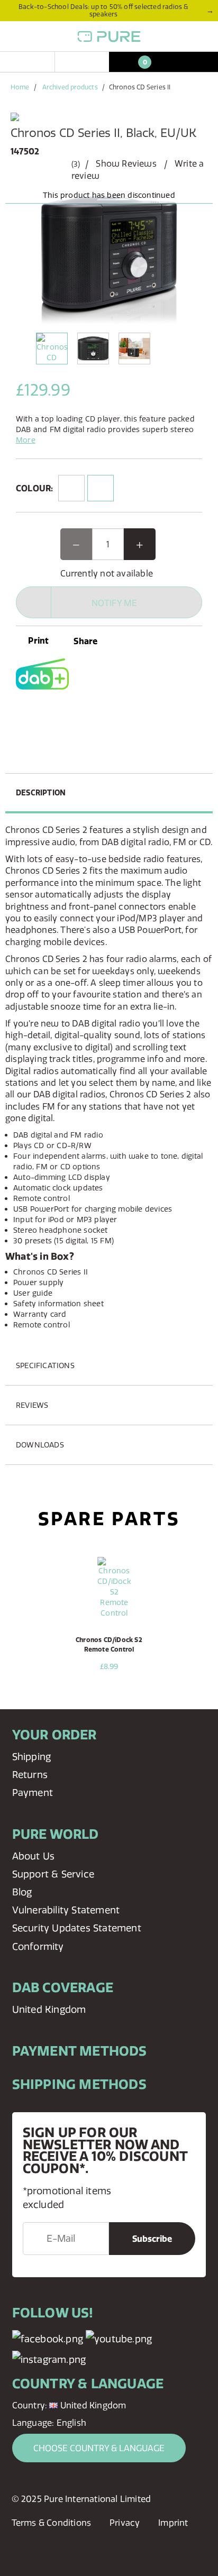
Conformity (38, 1946)
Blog (22, 1892)
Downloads (40, 1445)
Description (41, 793)
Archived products (70, 87)
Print (37, 640)
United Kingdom (49, 2009)
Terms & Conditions (52, 2523)
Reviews (32, 1405)
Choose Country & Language (99, 2448)
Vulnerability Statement (66, 1910)
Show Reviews (126, 163)
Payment (33, 1793)
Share (85, 641)
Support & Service (53, 1874)
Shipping (32, 1757)
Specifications (45, 1365)
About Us (34, 1856)
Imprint (173, 2523)
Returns (30, 1775)
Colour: (34, 488)
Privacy (125, 2523)
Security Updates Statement (77, 1928)
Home (20, 87)
